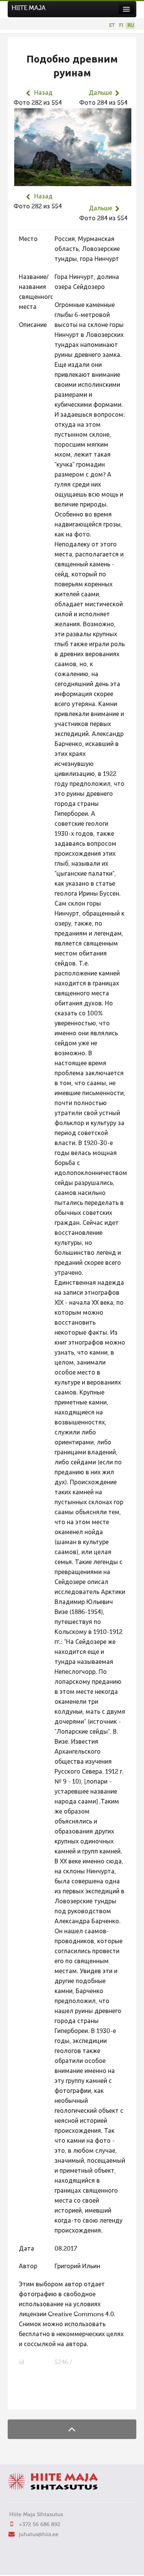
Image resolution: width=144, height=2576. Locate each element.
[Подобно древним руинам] (73, 181)
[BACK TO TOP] (72, 2429)
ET (112, 26)
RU (131, 26)
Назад (43, 93)
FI (121, 26)
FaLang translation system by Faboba (41, 2399)
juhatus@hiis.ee (39, 2535)
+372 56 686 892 (40, 2525)
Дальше (100, 93)
